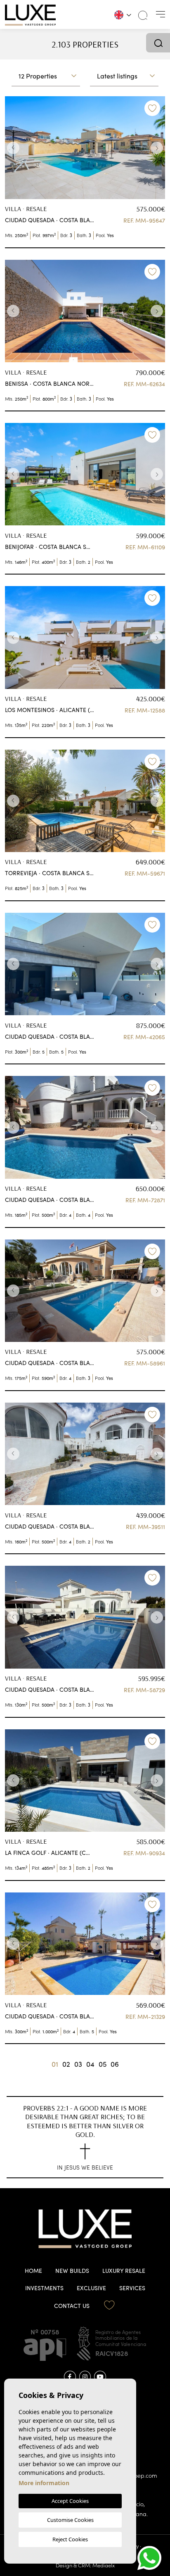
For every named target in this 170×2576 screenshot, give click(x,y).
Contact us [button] (72, 2306)
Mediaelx (104, 2565)
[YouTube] (100, 2377)
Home (33, 2271)
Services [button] (132, 2288)
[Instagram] (85, 2377)
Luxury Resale (124, 2271)
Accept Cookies (70, 2501)
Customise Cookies (70, 2520)
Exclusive (91, 2288)
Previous (13, 148)
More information (44, 2483)
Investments (44, 2288)
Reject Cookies (70, 2539)
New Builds (72, 2271)
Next (157, 148)
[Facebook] (70, 2377)
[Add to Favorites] (152, 108)
